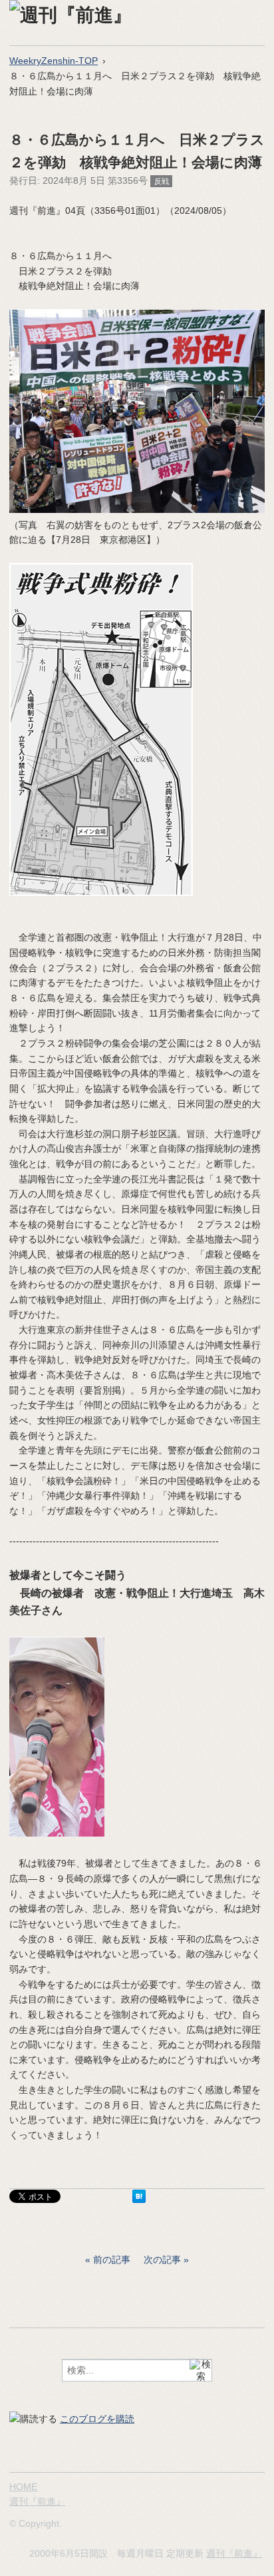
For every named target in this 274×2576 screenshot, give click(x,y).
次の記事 (162, 2260)
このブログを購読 (97, 2419)
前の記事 (112, 2260)
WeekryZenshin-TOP (54, 61)
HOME (23, 2487)
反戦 (162, 181)
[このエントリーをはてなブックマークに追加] (139, 2200)
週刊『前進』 (37, 2501)
